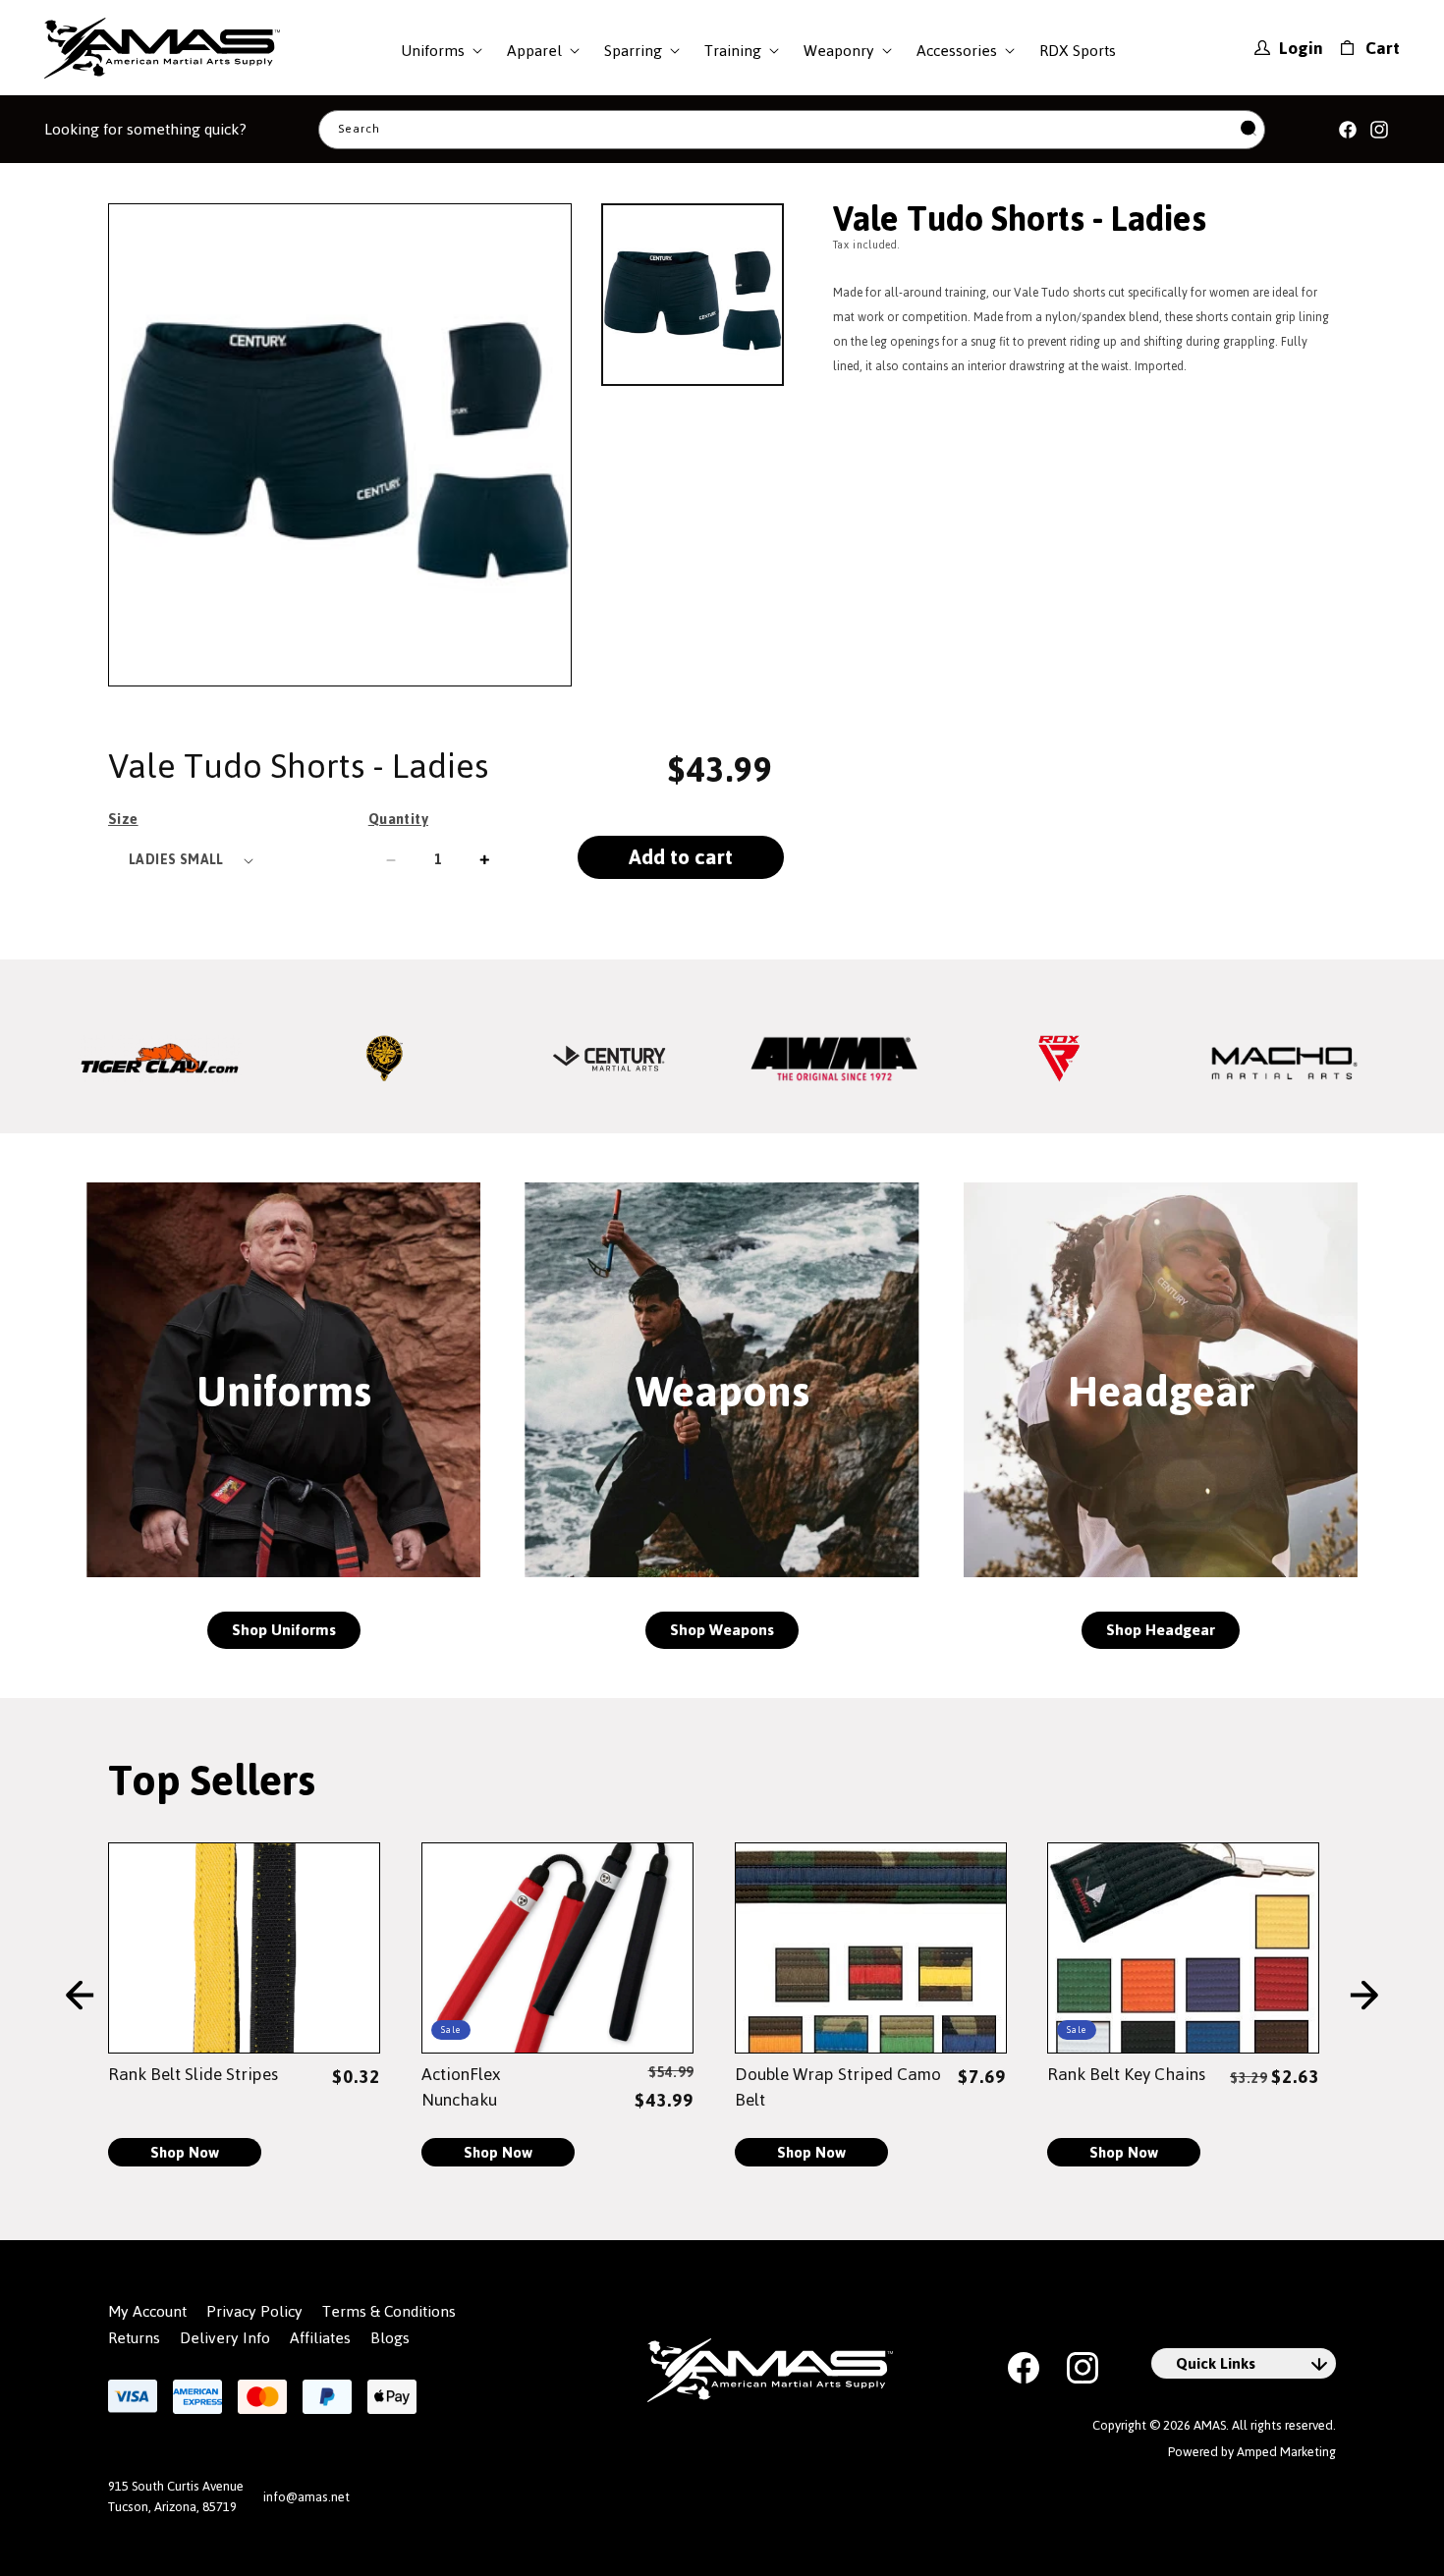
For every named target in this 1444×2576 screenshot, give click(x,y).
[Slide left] (80, 1996)
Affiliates (320, 2338)
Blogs (390, 2338)
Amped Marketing (1286, 2452)
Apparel (534, 51)
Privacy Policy (254, 2312)
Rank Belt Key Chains (1126, 2074)
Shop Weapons (722, 1630)
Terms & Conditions (389, 2312)
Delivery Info (225, 2338)
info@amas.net (306, 2497)
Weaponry (839, 51)
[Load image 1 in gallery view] (693, 295)
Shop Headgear (1161, 1630)
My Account (147, 2312)
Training (733, 51)
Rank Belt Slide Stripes (193, 2074)
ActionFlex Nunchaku (461, 2087)
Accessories (957, 51)
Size (123, 819)
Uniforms (433, 51)
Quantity (398, 819)
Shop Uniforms (284, 1630)
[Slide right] (1364, 1996)
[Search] (1249, 129)
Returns (134, 2338)
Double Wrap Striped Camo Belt (838, 2087)
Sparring (633, 51)
